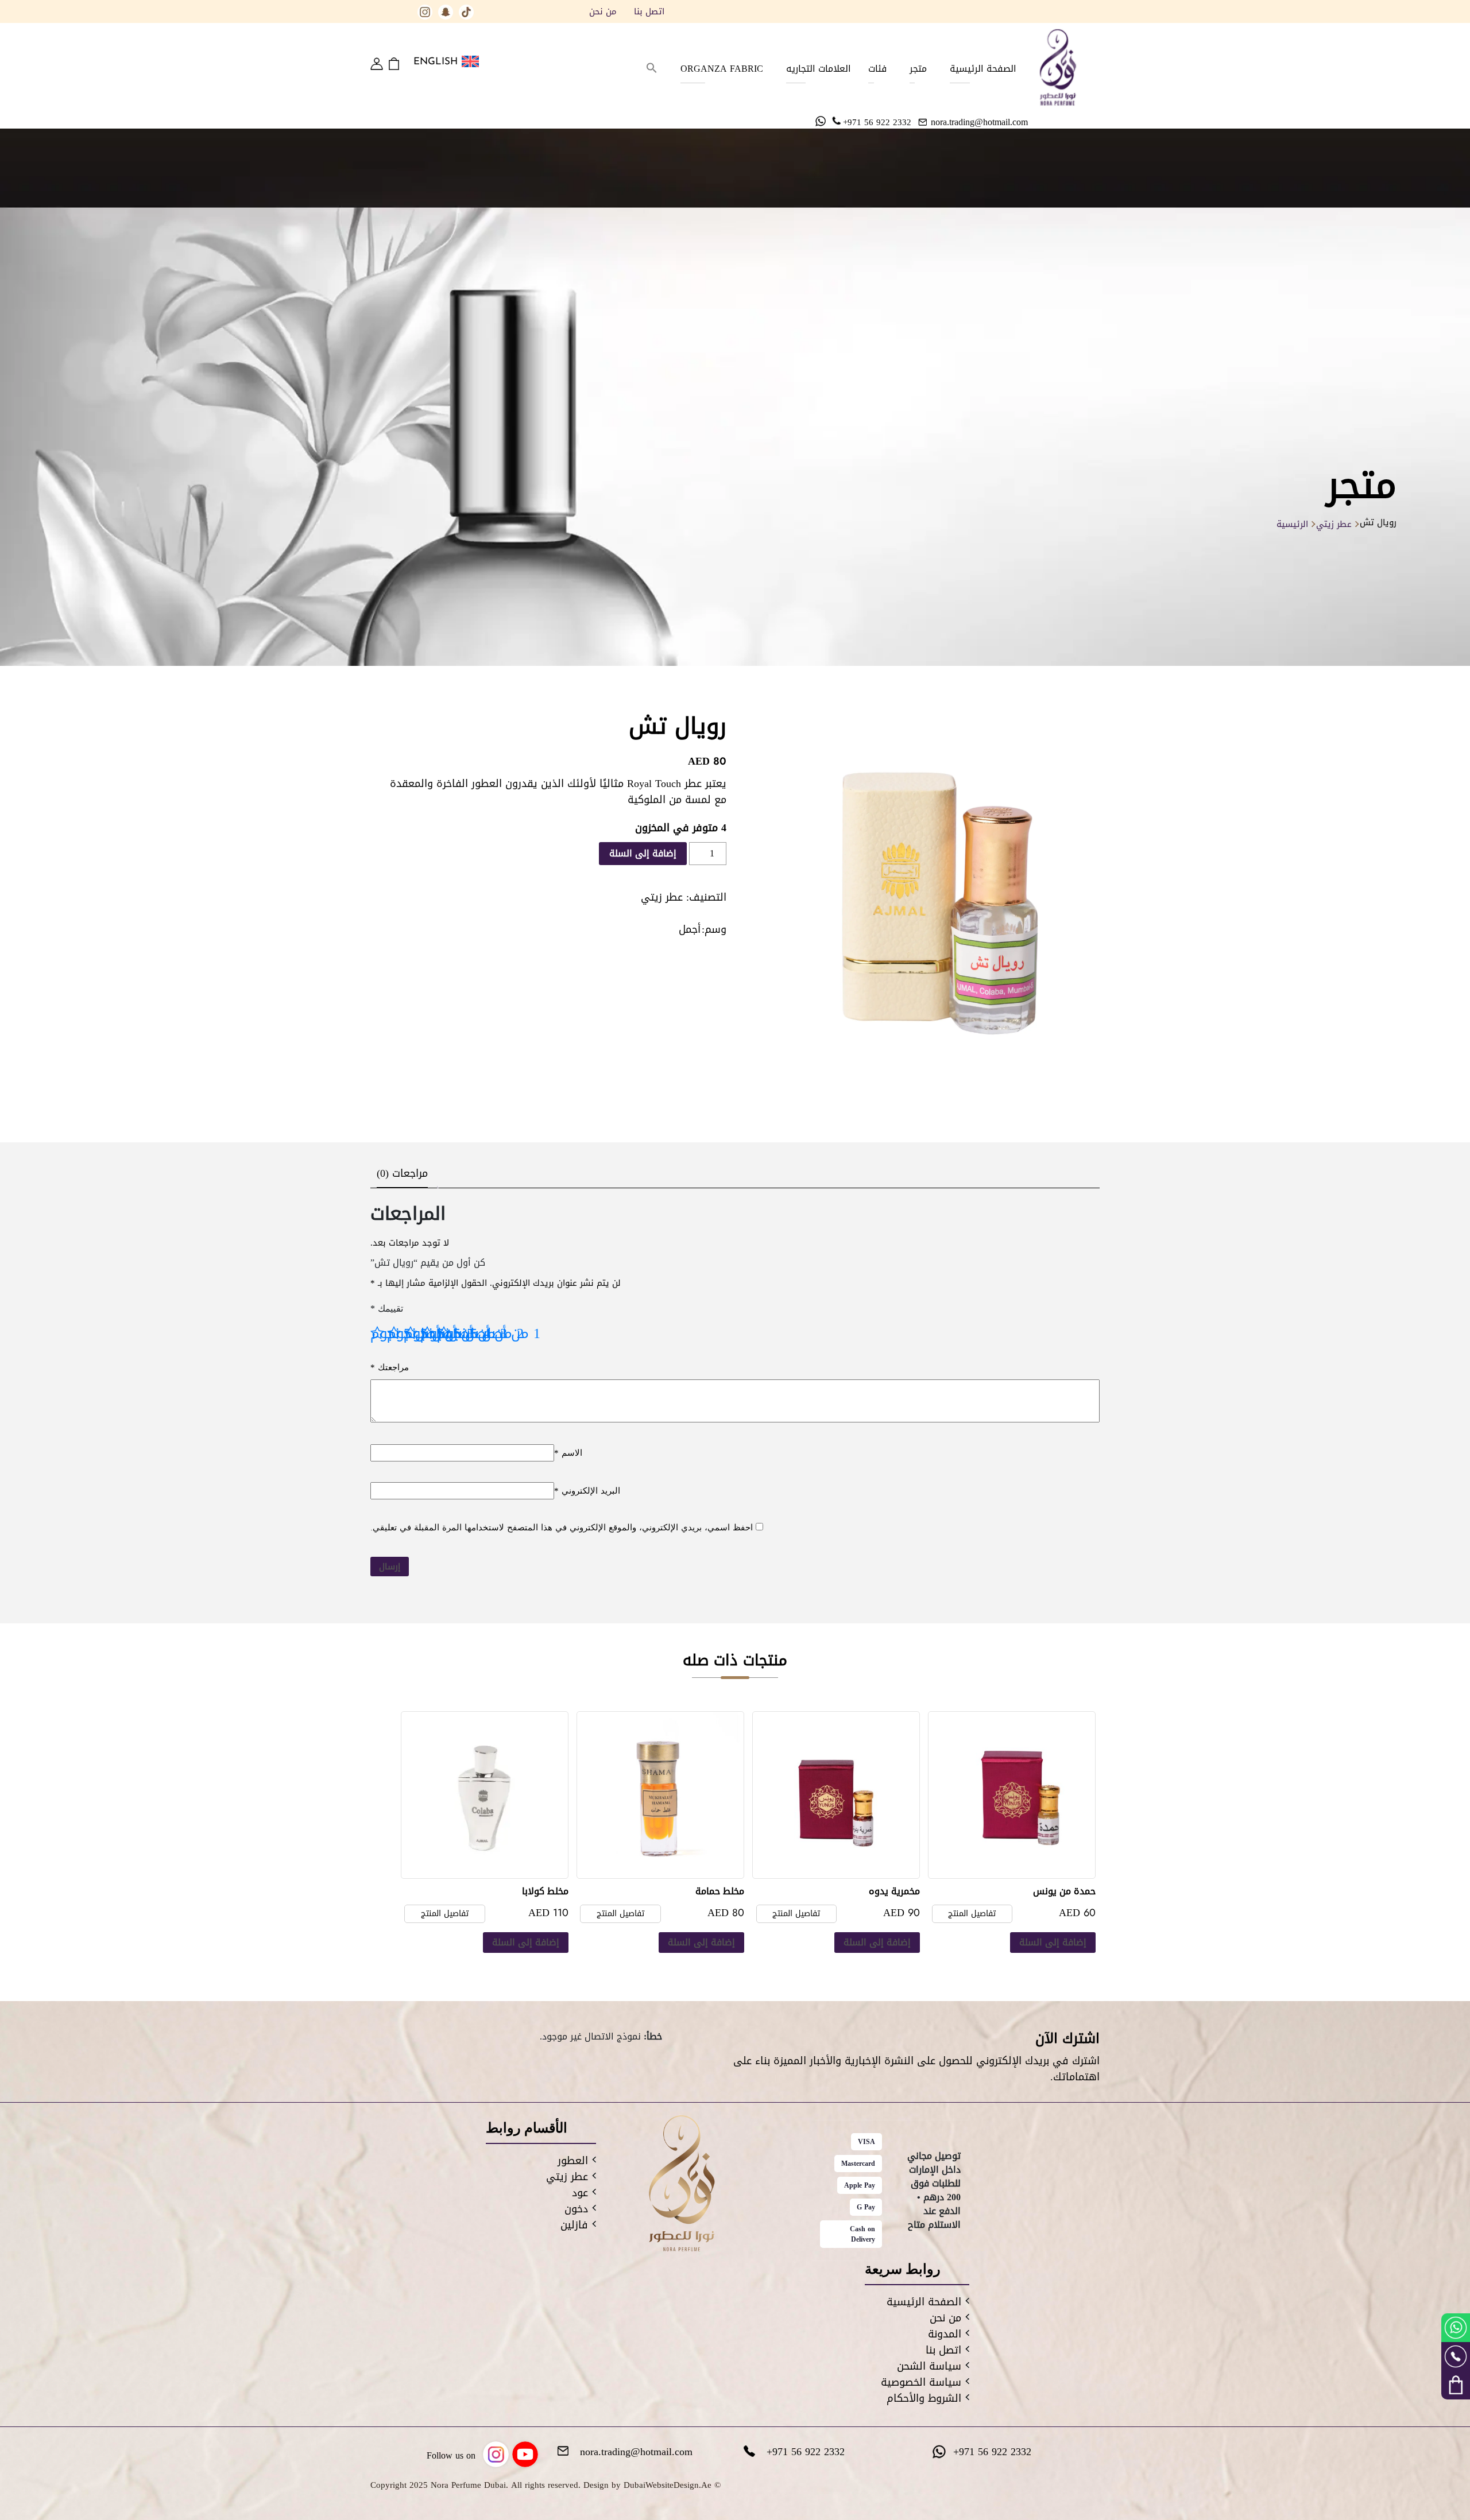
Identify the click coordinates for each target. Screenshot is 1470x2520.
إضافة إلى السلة (643, 853)
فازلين (574, 2225)
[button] (652, 69)
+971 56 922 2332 (877, 122)
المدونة (945, 2334)
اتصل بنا (649, 11)
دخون (576, 2209)
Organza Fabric (722, 69)
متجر (918, 69)
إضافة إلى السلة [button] (1053, 1942)
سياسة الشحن (929, 2366)
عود (580, 2193)
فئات (877, 69)
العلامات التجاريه (819, 69)
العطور (573, 2161)
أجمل (690, 929)
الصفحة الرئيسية (983, 69)
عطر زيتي (1334, 524)
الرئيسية (1292, 524)
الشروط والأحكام (924, 2398)
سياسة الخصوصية (921, 2382)
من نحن (603, 11)
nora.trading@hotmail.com (979, 122)
